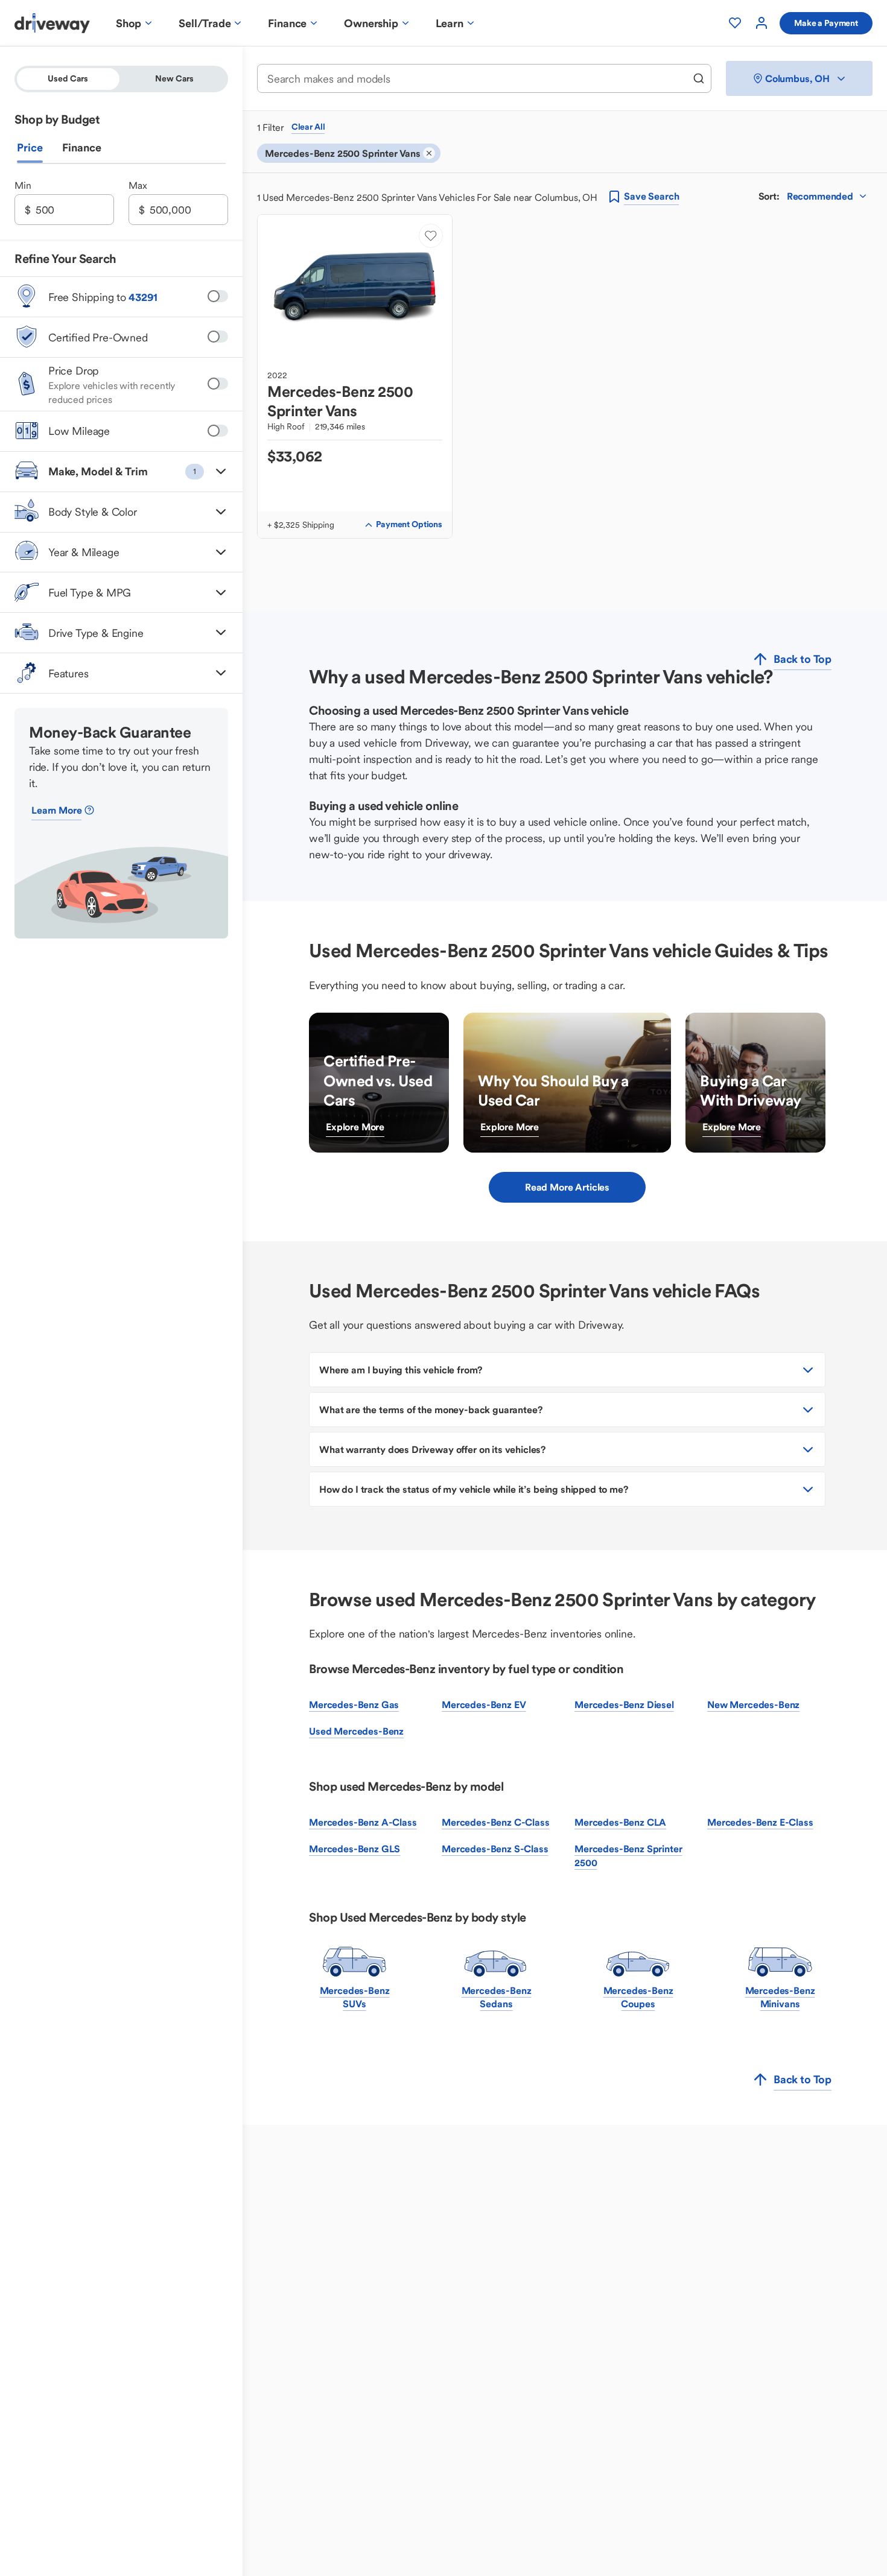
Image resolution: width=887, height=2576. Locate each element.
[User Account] (761, 23)
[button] (121, 471)
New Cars (174, 78)
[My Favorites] (735, 23)
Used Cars (68, 78)
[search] (699, 78)
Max (138, 185)
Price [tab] (30, 147)
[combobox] (476, 79)
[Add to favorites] (431, 236)
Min (23, 185)
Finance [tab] (82, 147)
